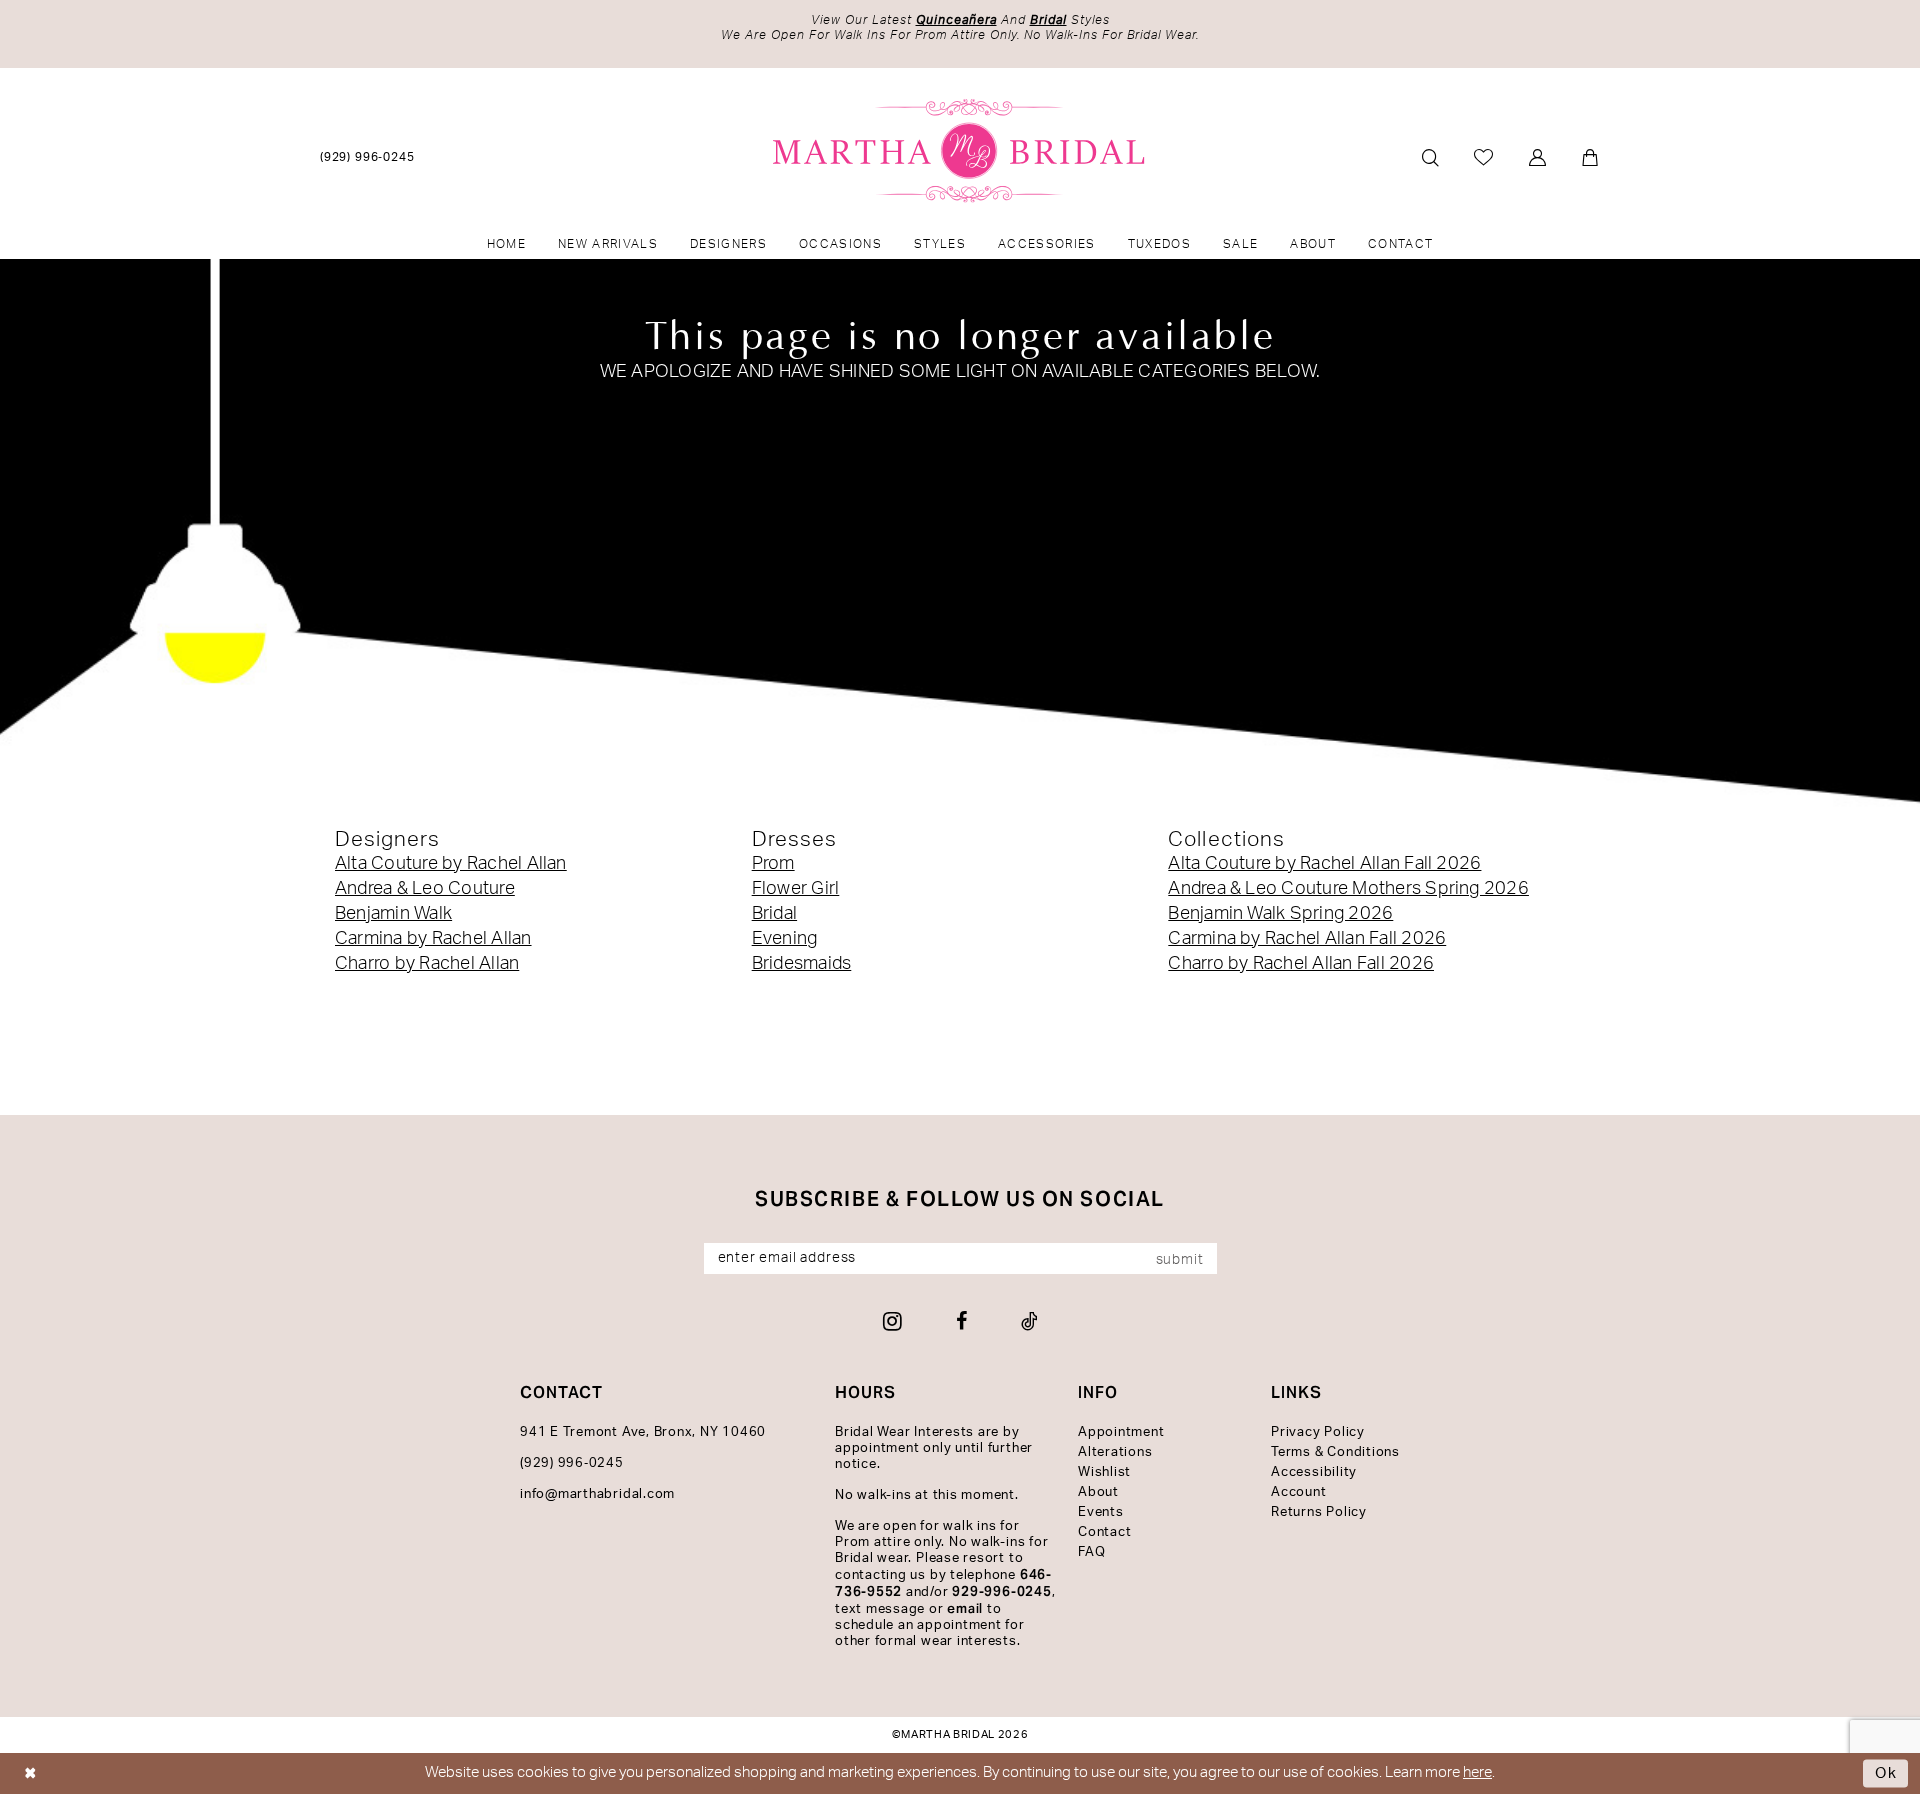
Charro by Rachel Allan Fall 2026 (1301, 964)
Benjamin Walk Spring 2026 (1280, 914)
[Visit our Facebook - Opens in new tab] (961, 1321)
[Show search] (1430, 157)
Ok (1886, 1773)
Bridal (774, 914)
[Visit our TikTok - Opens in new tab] (1029, 1321)
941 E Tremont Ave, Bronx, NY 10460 (643, 1432)
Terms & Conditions (1335, 1452)
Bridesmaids (802, 964)
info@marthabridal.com (597, 1494)
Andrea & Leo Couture (425, 889)
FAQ (1091, 1552)
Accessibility (1314, 1472)
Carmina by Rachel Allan (433, 939)
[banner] (960, 151)
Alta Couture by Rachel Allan (451, 864)
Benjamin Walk (393, 914)
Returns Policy (1319, 1512)
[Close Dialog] (30, 1773)
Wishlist (1104, 1472)
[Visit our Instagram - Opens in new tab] (892, 1321)
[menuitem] (368, 156)
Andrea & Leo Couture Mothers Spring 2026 (1348, 889)
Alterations (1115, 1452)
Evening (785, 939)
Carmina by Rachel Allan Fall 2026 (1307, 939)
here (1477, 1772)
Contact (1104, 1532)
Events (1101, 1512)
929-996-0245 (1001, 1591)
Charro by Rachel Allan (427, 964)
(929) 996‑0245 (572, 1463)
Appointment (1121, 1432)
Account (1298, 1492)
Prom (773, 864)
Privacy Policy (1318, 1432)
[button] (1538, 157)
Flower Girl (796, 889)
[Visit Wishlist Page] (1484, 157)
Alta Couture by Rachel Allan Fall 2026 (1324, 864)
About (1098, 1492)
